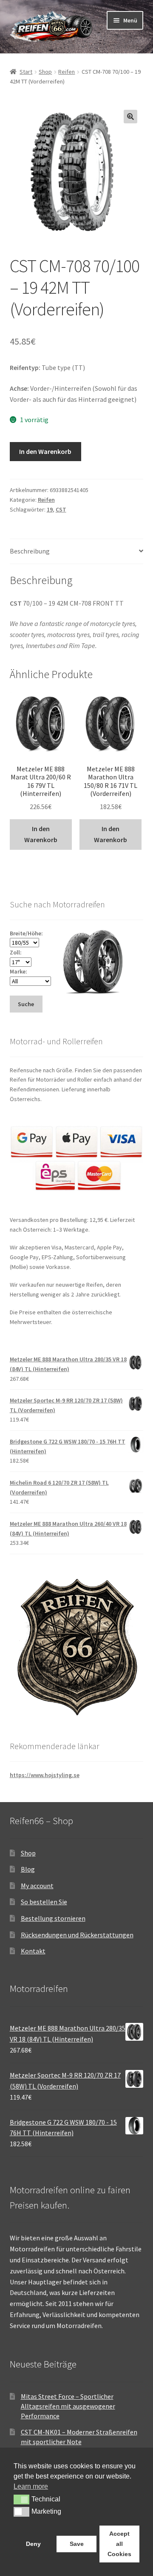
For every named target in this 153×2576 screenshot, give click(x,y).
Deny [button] (33, 2544)
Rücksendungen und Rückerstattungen (77, 1935)
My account (37, 1886)
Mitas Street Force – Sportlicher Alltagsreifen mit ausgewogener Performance (68, 2406)
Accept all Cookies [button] (119, 2544)
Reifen (67, 72)
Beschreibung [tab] (30, 551)
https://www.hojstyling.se (45, 1775)
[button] (130, 117)
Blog (28, 1869)
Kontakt (33, 1951)
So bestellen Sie (44, 1902)
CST (61, 509)
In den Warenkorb (45, 451)
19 (50, 509)
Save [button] (77, 2544)
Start (26, 72)
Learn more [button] (31, 2486)
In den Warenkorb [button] (41, 834)
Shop (45, 72)
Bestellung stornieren (53, 1918)
